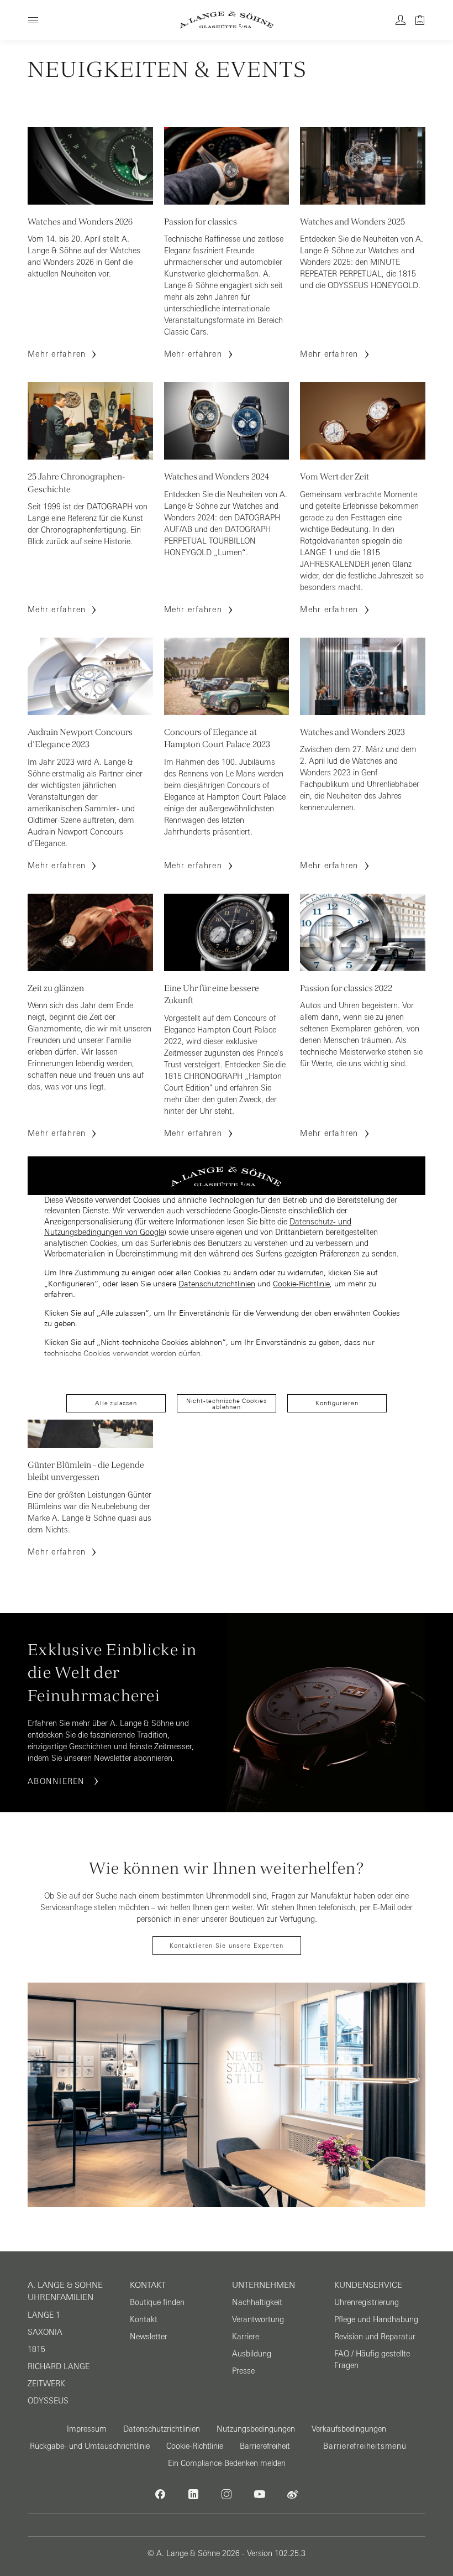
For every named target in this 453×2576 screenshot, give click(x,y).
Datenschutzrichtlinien (217, 1284)
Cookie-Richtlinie (301, 1284)
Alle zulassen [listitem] (116, 1403)
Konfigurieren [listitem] (337, 1403)
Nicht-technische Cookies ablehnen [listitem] (227, 1404)
